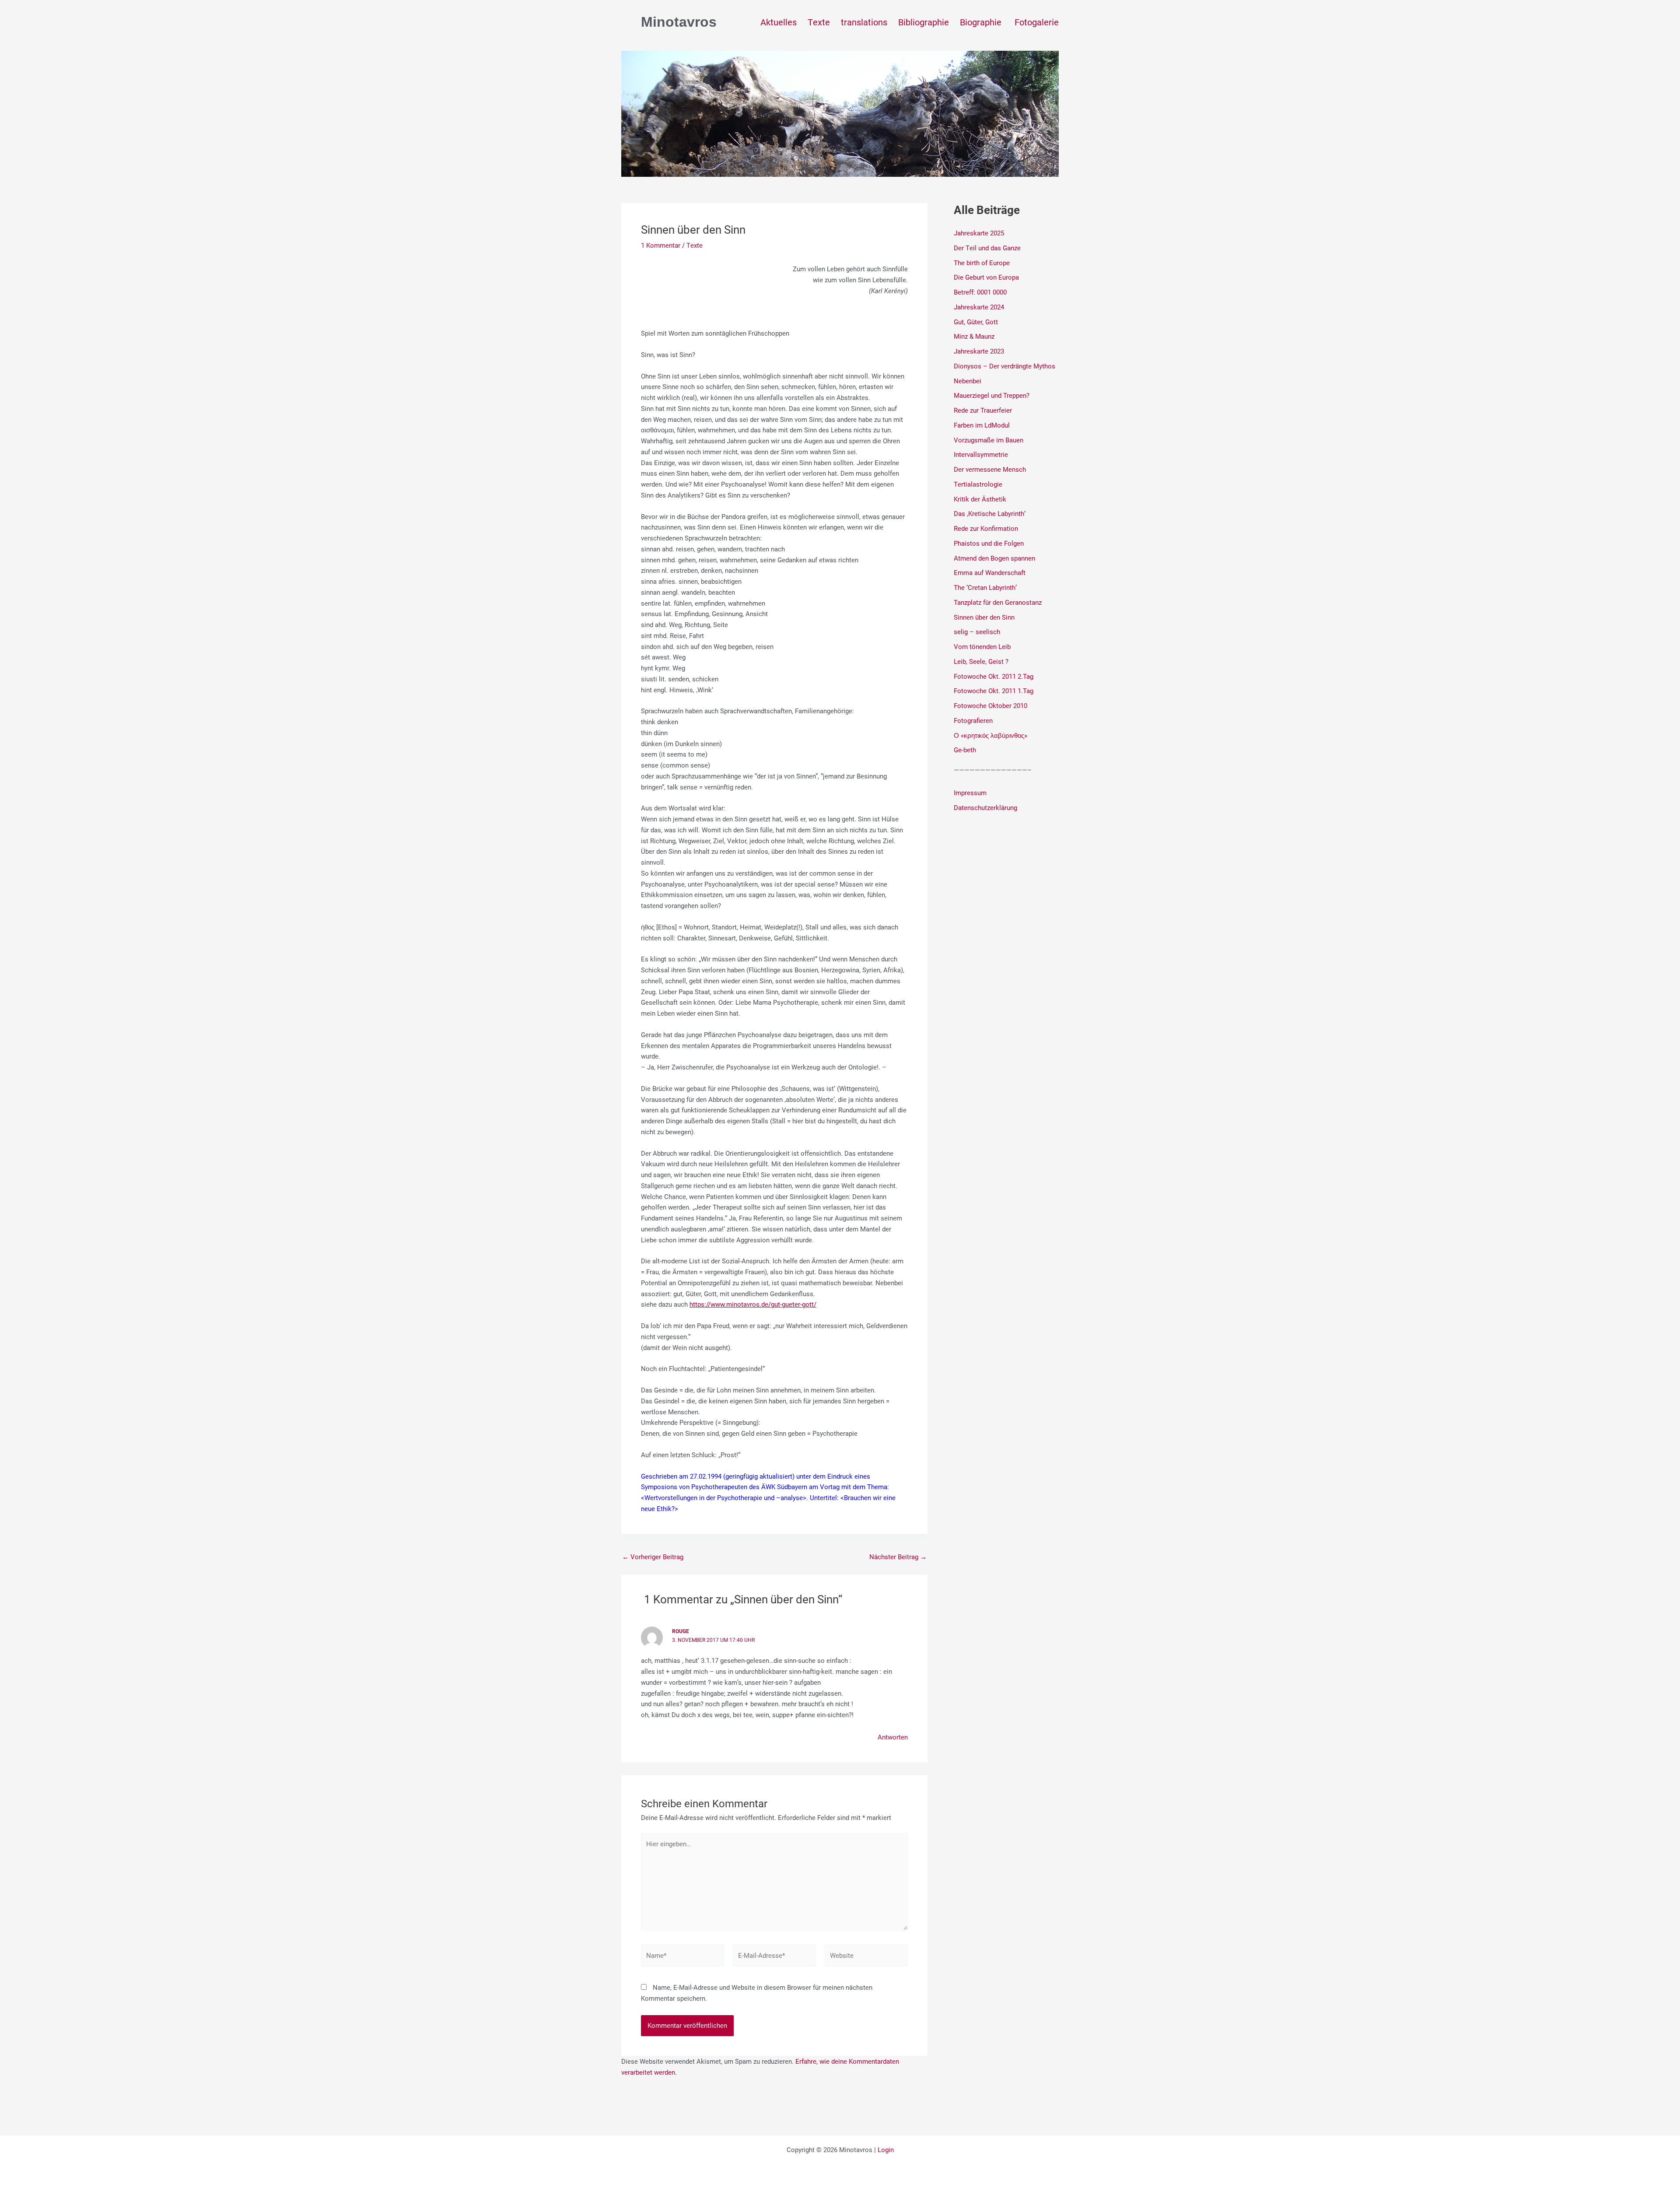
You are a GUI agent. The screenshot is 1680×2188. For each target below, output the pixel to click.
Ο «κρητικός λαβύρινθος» (990, 735)
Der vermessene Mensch (990, 469)
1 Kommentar (661, 245)
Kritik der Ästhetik (980, 499)
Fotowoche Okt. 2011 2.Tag (994, 676)
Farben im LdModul (982, 425)
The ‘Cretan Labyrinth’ (985, 587)
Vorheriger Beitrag (653, 1557)
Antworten (893, 1737)
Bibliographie (924, 22)
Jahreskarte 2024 (979, 307)
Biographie (982, 22)
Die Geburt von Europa (986, 277)
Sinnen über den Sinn (984, 617)
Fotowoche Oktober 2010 (990, 705)
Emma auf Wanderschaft (990, 572)
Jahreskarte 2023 (979, 351)
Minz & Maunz (974, 336)
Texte (819, 22)
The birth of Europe (982, 263)
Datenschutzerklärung (985, 807)
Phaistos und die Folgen (989, 543)
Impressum (970, 792)
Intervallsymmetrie (981, 454)
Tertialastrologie (978, 484)
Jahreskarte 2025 (979, 233)
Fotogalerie (1037, 22)
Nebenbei (968, 381)
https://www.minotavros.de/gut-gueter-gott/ (753, 1304)
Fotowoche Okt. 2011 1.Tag (994, 691)
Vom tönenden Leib (982, 646)
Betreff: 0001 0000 (980, 292)
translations (864, 22)
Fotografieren (973, 720)
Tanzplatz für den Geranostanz (998, 602)
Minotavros (679, 22)
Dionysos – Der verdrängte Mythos (1004, 366)
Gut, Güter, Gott (976, 322)
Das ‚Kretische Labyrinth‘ (990, 513)
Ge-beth (965, 750)
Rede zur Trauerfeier (983, 410)
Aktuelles (779, 22)
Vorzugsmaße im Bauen (989, 440)
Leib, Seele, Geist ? (981, 661)
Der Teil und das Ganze (987, 248)
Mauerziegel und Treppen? (992, 395)
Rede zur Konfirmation (986, 528)
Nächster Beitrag (898, 1557)
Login (886, 2149)
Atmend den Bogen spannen (994, 558)
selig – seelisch (977, 631)
